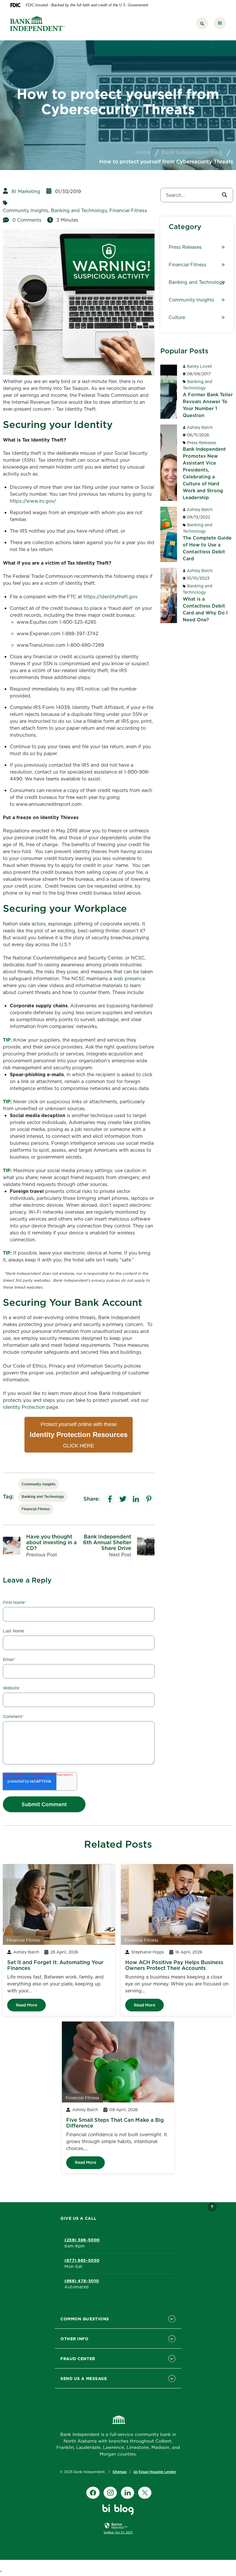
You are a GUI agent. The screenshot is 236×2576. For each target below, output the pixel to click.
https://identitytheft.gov (111, 597)
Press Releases (185, 247)
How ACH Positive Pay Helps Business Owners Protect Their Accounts (174, 1965)
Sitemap (120, 2472)
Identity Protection (24, 1407)
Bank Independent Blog (192, 152)
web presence (129, 978)
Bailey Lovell (199, 366)
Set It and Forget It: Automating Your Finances (55, 1965)
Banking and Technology (79, 210)
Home (143, 152)
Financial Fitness (128, 210)
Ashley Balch (200, 427)
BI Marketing (26, 191)
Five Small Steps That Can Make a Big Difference (115, 2123)
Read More (26, 2005)
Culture (177, 317)
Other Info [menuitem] (75, 2339)
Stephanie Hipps (148, 1952)
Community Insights (26, 210)
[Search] (224, 195)
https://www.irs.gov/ (33, 501)
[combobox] (197, 195)
